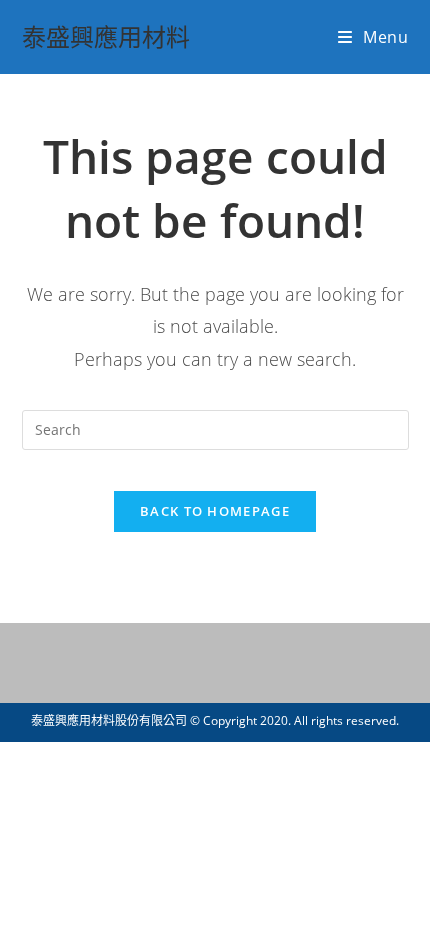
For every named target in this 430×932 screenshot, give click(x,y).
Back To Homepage (215, 511)
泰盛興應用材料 (106, 36)
